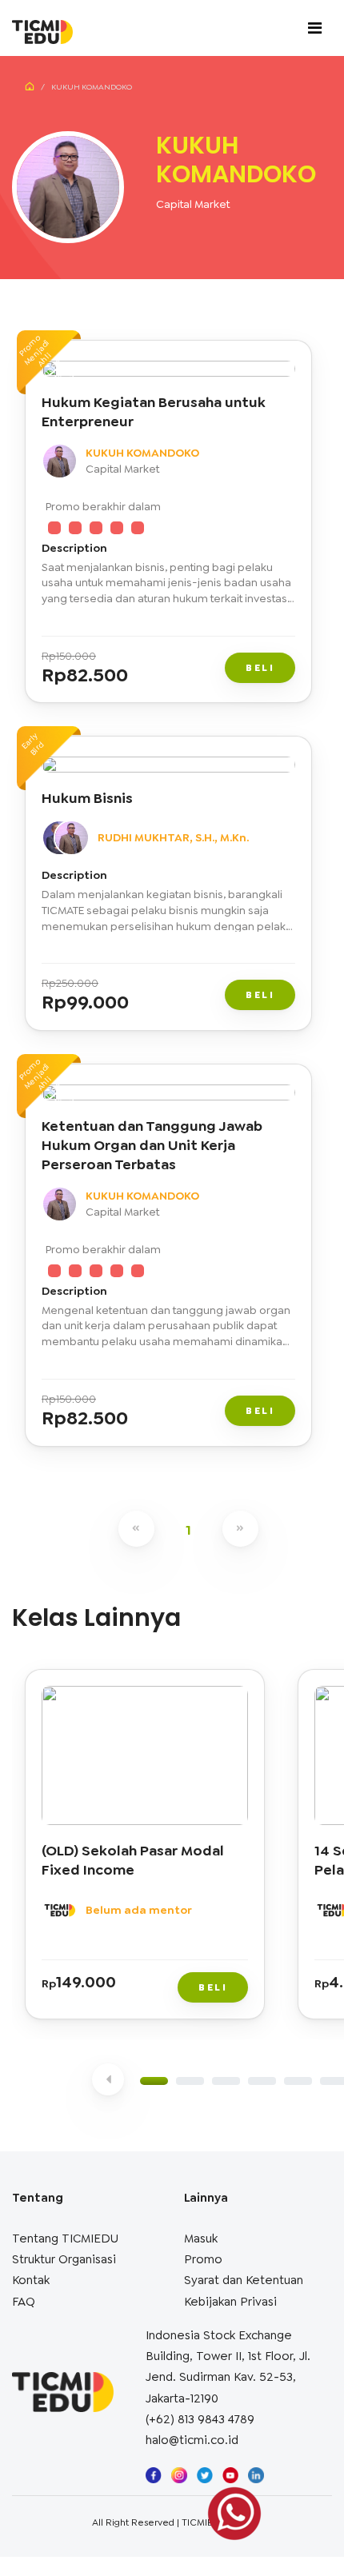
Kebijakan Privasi (230, 2302)
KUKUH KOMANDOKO (142, 453)
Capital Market (193, 204)
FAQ (24, 2302)
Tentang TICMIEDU (65, 2239)
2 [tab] (190, 2081)
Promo (203, 2259)
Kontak (31, 2280)
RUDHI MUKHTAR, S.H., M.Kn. (173, 837)
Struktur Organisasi (64, 2259)
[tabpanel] (148, 1848)
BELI (260, 668)
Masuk (201, 2239)
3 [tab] (226, 2081)
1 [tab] (154, 2081)
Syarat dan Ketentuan (244, 2280)
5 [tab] (298, 2081)
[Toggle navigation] (315, 28)
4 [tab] (262, 2081)
